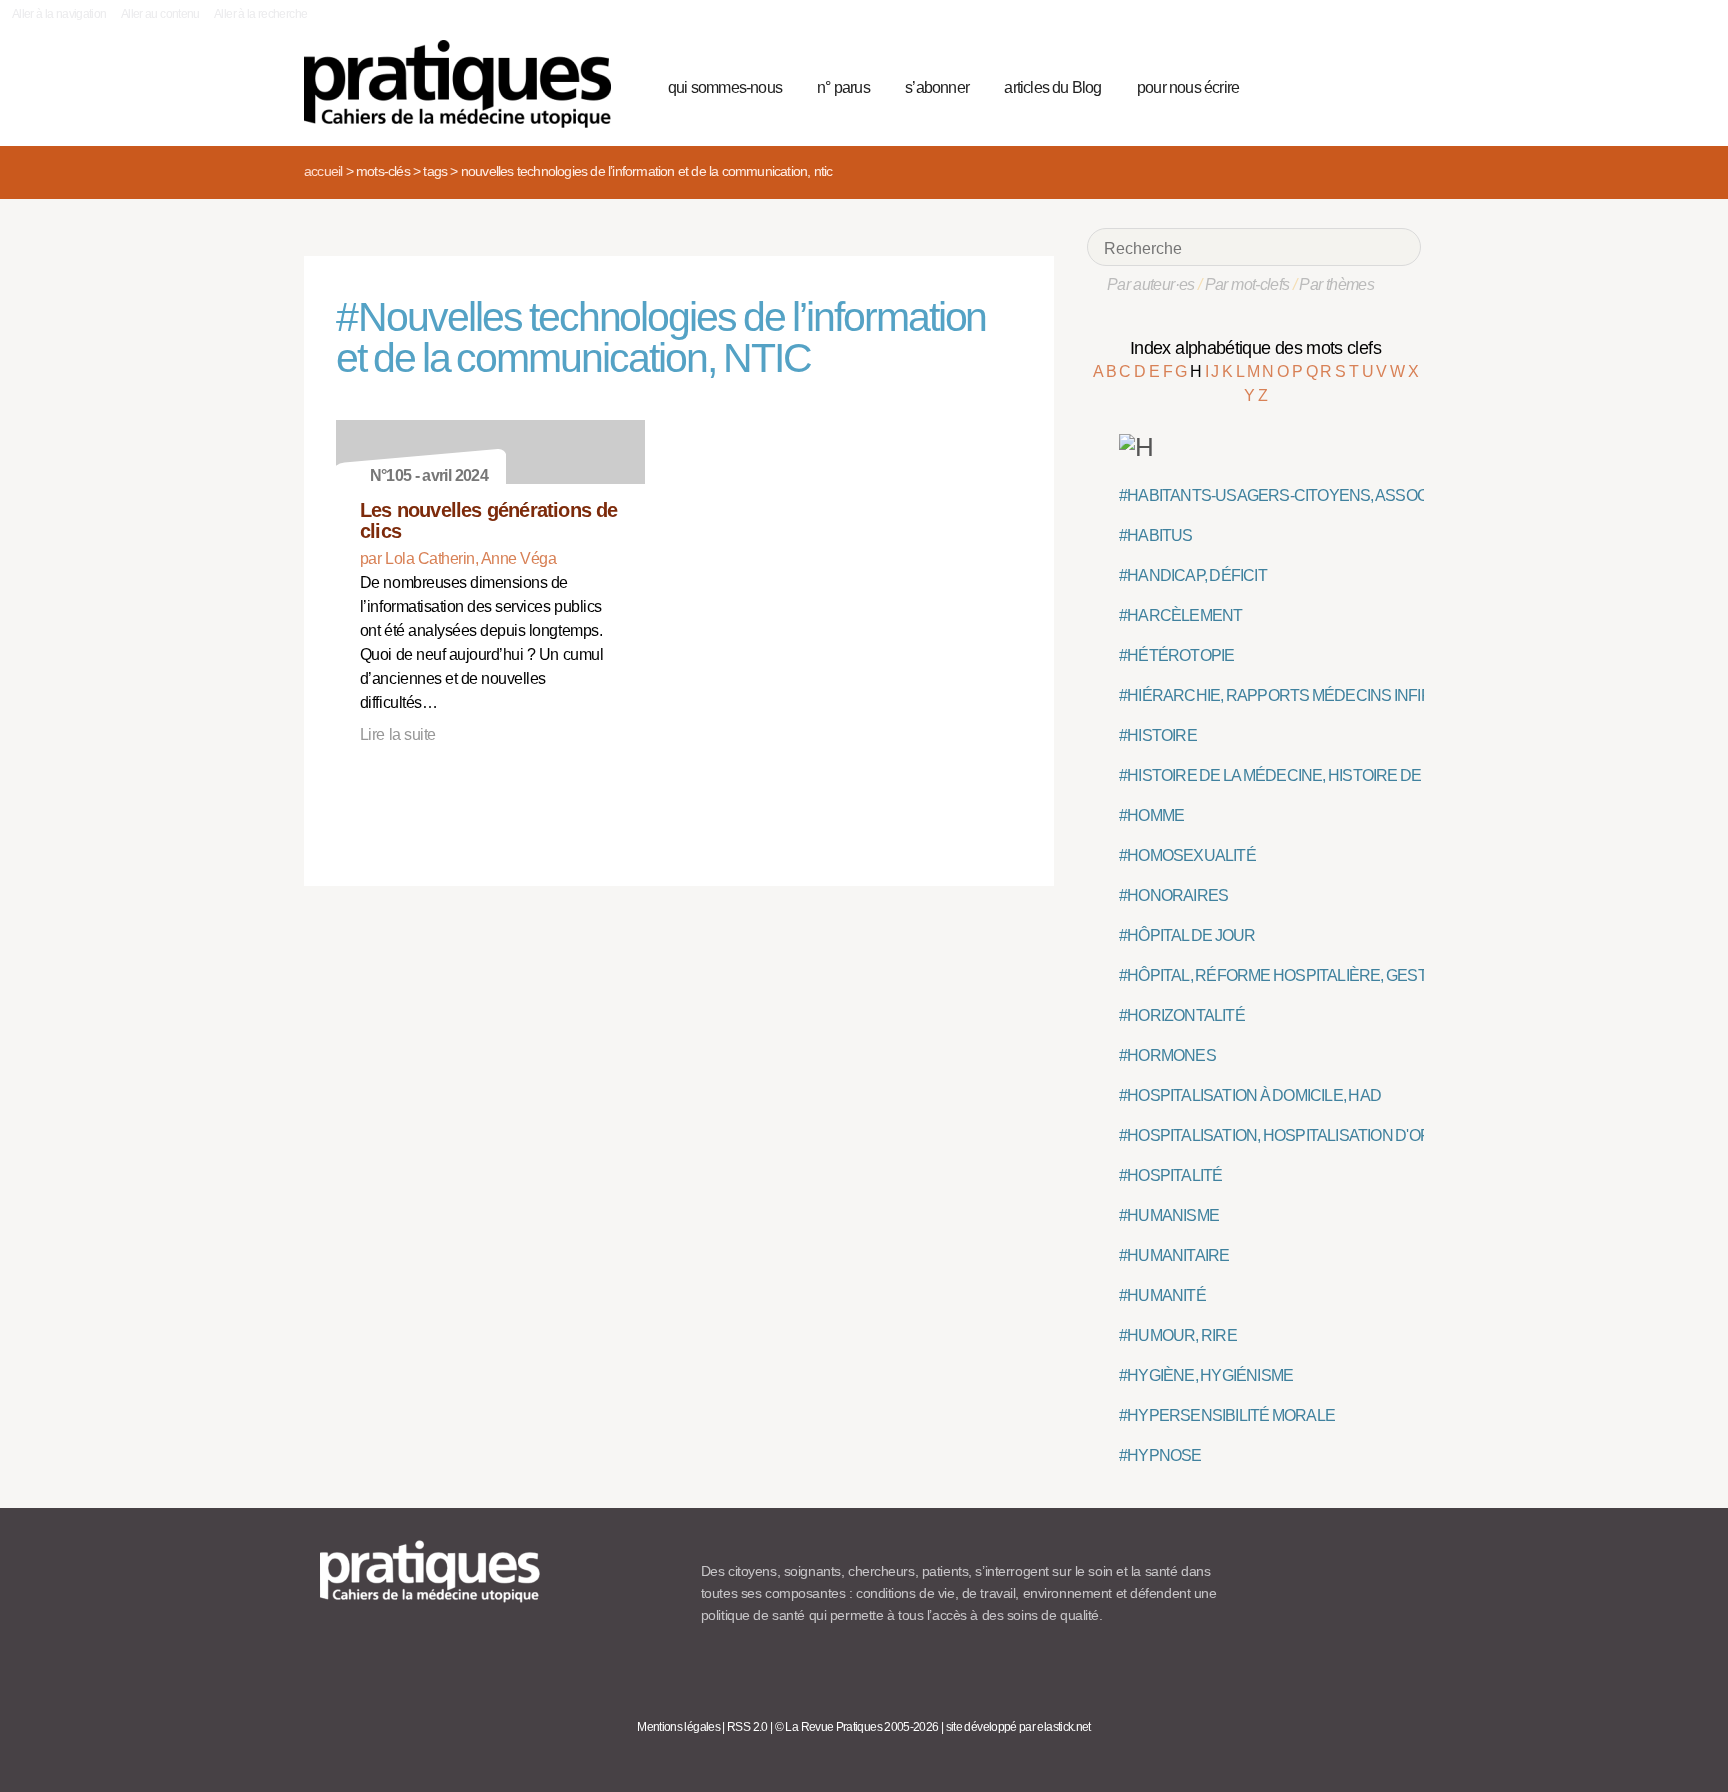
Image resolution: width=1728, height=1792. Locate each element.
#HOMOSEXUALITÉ (1187, 855)
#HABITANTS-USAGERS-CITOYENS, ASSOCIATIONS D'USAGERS (1347, 495)
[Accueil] (465, 84)
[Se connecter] (1399, 85)
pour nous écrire (1188, 87)
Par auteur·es (1151, 284)
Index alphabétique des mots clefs (1255, 348)
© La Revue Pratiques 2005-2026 (857, 1727)
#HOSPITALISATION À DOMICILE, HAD (1250, 1095)
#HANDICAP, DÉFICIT (1193, 575)
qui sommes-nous (725, 87)
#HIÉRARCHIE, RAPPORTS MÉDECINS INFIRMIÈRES (1304, 695)
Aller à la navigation (59, 14)
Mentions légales (678, 1727)
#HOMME (1151, 815)
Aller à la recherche (260, 14)
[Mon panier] (1330, 85)
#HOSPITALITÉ (1170, 1175)
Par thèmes (1336, 284)
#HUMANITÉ (1162, 1295)
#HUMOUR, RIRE (1178, 1335)
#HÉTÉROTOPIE (1176, 655)
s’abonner (937, 87)
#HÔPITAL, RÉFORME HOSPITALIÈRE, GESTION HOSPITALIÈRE (1340, 975)
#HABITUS (1156, 535)
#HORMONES (1167, 1055)
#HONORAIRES (1173, 895)
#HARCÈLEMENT (1180, 615)
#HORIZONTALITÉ (1182, 1015)
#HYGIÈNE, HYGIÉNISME (1206, 1375)
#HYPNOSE (1160, 1455)
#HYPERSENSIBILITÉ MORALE (1227, 1415)
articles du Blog (1052, 87)
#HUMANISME (1169, 1215)
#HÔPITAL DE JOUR (1187, 935)
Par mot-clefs (1247, 284)
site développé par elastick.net (1018, 1727)
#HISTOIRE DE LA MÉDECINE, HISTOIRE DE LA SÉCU (1302, 775)
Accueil (323, 171)
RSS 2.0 (747, 1727)
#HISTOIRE (1158, 735)
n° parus (843, 87)
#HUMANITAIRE (1174, 1255)
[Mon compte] (1366, 85)
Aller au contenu (160, 14)
